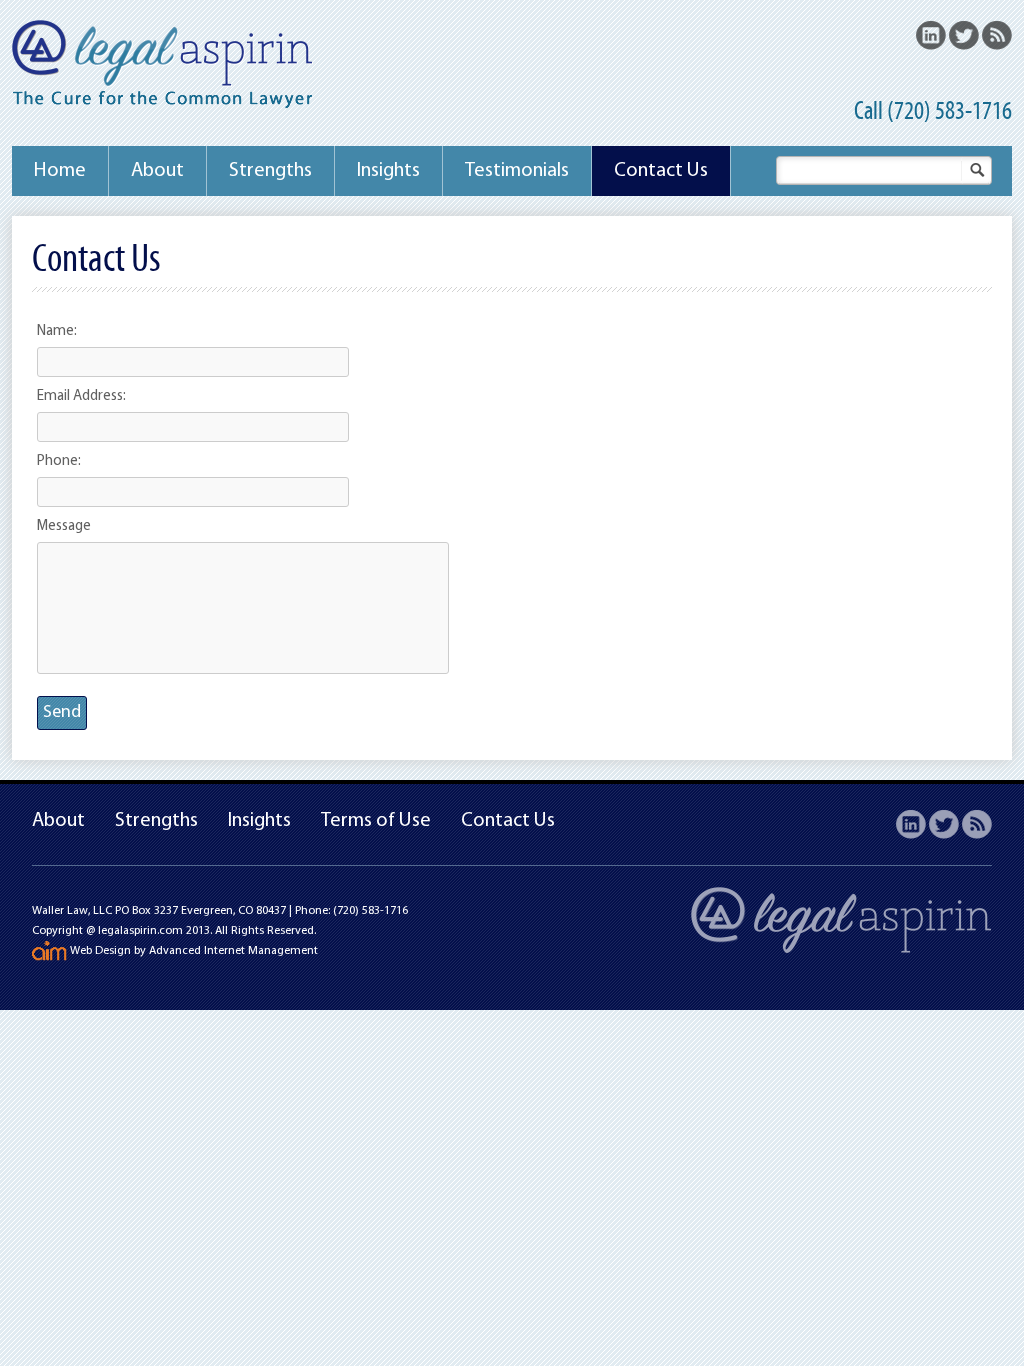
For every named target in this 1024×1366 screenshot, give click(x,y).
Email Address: (81, 396)
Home (60, 171)
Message (64, 526)
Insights (388, 171)
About (157, 171)
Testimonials (517, 171)
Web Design (100, 951)
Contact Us (661, 171)
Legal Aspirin (162, 66)
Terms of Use (376, 821)
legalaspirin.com (140, 931)
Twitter (964, 35)
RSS (997, 35)
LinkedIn (931, 35)
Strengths (270, 171)
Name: (57, 331)
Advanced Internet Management (233, 951)
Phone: (59, 461)
